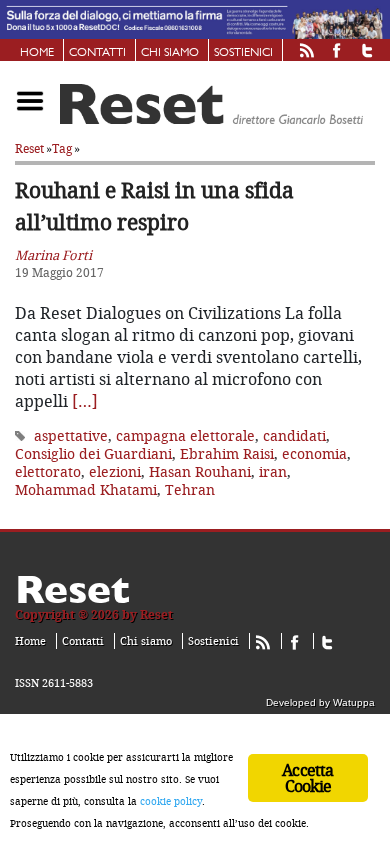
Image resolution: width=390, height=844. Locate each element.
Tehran (190, 489)
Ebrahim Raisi (227, 453)
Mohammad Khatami (86, 489)
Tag (62, 148)
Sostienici (243, 53)
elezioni (115, 471)
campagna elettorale (185, 435)
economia (314, 453)
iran (273, 471)
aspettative (71, 435)
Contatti (97, 53)
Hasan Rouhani (200, 471)
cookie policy (171, 801)
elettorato (48, 471)
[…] (85, 401)
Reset (29, 148)
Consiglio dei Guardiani (93, 453)
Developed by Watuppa (320, 702)
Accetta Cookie (307, 778)
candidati (294, 435)
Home (37, 53)
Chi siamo (170, 53)
